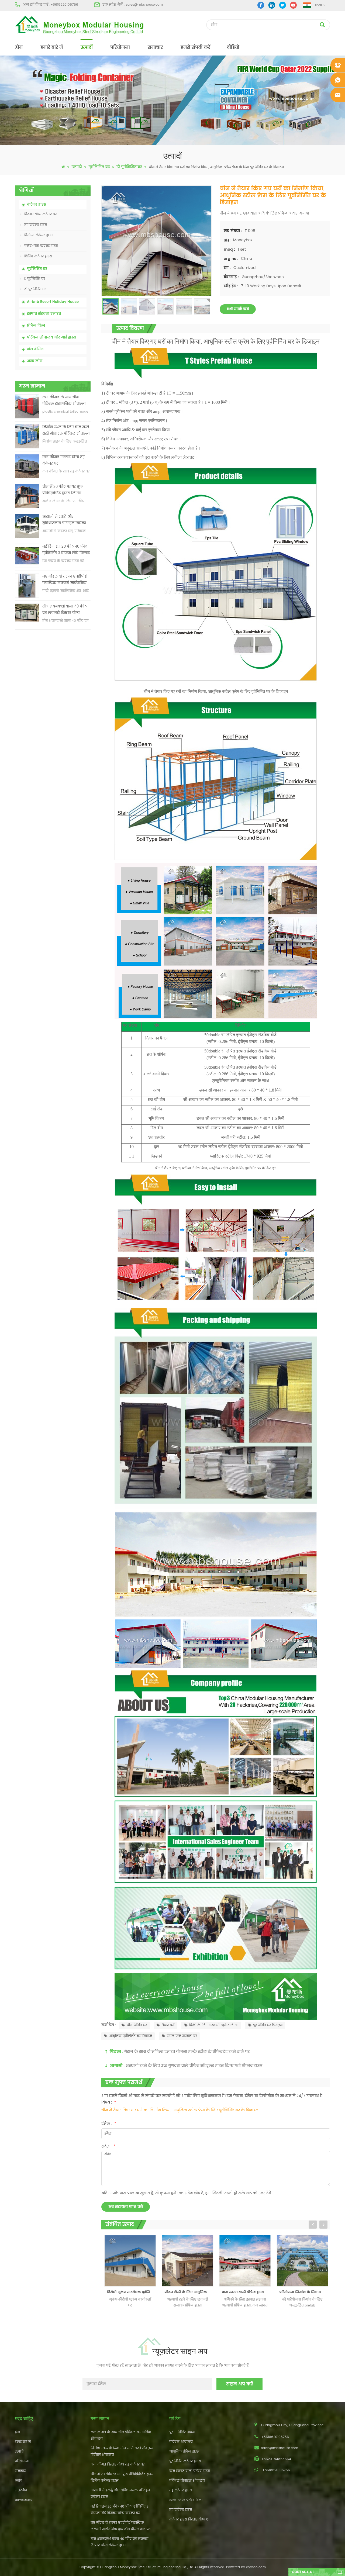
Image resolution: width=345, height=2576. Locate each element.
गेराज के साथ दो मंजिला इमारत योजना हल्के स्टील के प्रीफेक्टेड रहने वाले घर (187, 2052)
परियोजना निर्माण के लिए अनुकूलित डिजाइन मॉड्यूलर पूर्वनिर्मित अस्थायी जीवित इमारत (246, 2292)
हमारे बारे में (52, 47)
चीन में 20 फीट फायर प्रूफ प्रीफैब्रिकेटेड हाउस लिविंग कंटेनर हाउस (63, 490)
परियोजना (120, 47)
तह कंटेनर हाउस (36, 225)
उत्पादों (87, 47)
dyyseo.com (256, 2567)
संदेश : (108, 2146)
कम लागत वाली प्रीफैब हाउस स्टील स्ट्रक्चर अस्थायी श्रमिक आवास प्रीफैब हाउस (189, 2292)
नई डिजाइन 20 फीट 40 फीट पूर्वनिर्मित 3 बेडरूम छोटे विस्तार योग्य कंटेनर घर (66, 550)
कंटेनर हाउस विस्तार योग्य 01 (189, 2520)
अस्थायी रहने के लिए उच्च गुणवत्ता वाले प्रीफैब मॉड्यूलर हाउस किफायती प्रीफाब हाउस (194, 2066)
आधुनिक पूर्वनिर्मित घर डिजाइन (131, 2036)
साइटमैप (21, 2490)
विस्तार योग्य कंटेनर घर (40, 214)
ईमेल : (109, 2124)
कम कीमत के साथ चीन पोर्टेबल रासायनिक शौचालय (64, 401)
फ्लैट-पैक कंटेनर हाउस (41, 246)
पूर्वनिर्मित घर (99, 167)
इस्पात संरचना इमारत (44, 314)
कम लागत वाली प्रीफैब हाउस (190, 2471)
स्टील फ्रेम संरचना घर (182, 2036)
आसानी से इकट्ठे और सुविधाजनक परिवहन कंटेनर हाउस (64, 520)
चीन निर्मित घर (137, 2025)
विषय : (109, 2102)
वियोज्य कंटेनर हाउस (39, 235)
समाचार (155, 47)
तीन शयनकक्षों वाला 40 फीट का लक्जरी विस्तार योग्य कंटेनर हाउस (65, 610)
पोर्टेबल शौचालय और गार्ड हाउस (51, 338)
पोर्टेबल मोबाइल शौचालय (187, 2481)
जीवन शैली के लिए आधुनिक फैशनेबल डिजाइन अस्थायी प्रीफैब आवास (131, 2292)
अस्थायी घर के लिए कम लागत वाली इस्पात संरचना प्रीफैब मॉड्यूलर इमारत (304, 2292)
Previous (313, 2225)
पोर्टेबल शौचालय (181, 2442)
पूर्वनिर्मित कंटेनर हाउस (185, 2461)
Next (323, 2225)
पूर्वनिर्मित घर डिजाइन (268, 2025)
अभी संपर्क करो (238, 309)
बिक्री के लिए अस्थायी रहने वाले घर (214, 2025)
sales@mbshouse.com (144, 5)
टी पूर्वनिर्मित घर (129, 167)
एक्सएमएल (23, 2500)
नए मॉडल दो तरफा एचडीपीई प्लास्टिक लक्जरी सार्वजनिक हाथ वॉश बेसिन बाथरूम (65, 580)
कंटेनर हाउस (37, 205)
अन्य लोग (35, 361)
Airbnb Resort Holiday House (53, 302)
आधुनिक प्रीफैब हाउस (184, 2452)
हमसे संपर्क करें (195, 47)
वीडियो (233, 47)
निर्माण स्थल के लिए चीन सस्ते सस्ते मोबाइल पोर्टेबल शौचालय (66, 431)
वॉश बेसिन (35, 349)
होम (19, 47)
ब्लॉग (19, 2481)
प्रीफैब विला (36, 326)
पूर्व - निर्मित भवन (182, 2432)
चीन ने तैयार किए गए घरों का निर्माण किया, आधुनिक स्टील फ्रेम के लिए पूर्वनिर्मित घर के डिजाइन (180, 2110)
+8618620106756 (64, 5)
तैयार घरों (168, 2025)
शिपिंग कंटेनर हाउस (38, 256)
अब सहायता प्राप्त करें (126, 2207)
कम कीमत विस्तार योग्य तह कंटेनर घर (63, 460)
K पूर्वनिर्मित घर (35, 279)
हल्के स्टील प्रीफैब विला (186, 2500)
